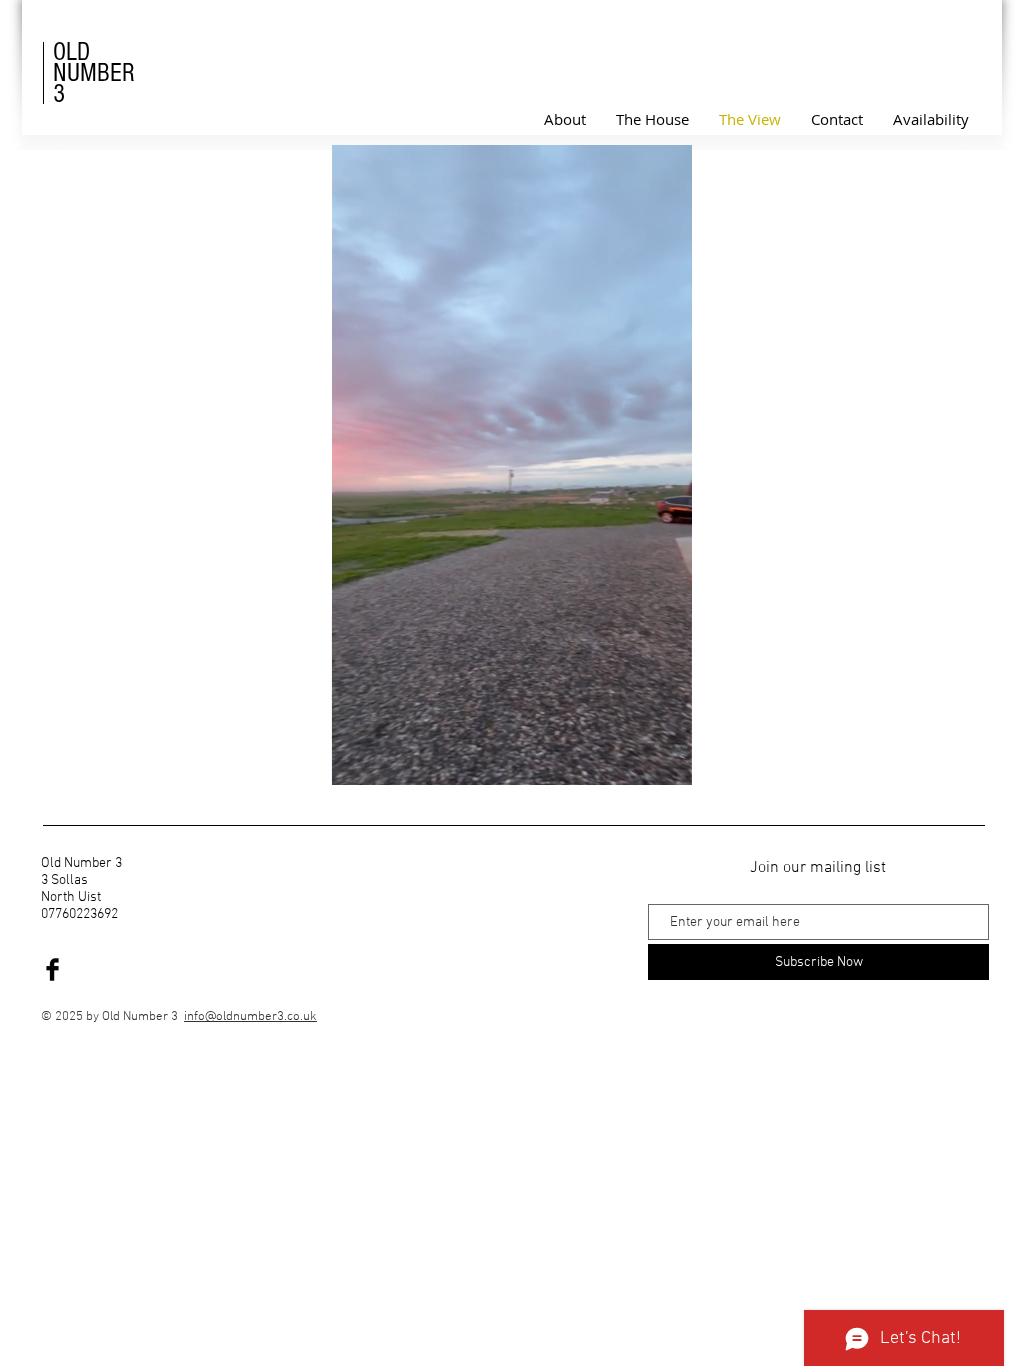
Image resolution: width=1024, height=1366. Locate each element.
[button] (666, 763)
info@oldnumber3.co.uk (250, 1017)
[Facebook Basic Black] (52, 969)
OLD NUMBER (94, 62)
